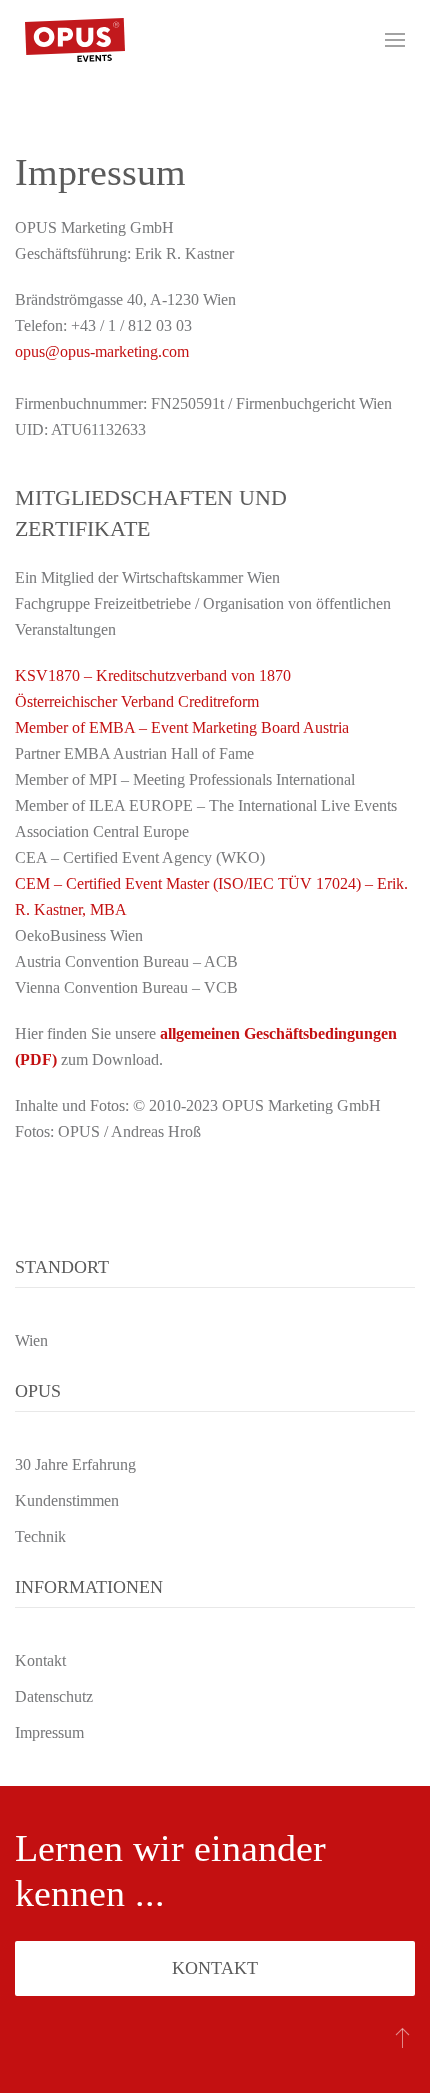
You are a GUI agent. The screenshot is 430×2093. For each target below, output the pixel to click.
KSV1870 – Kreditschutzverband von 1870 (153, 675)
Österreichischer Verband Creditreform (137, 701)
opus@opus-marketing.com (102, 351)
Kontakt (215, 1968)
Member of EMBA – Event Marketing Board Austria (182, 727)
